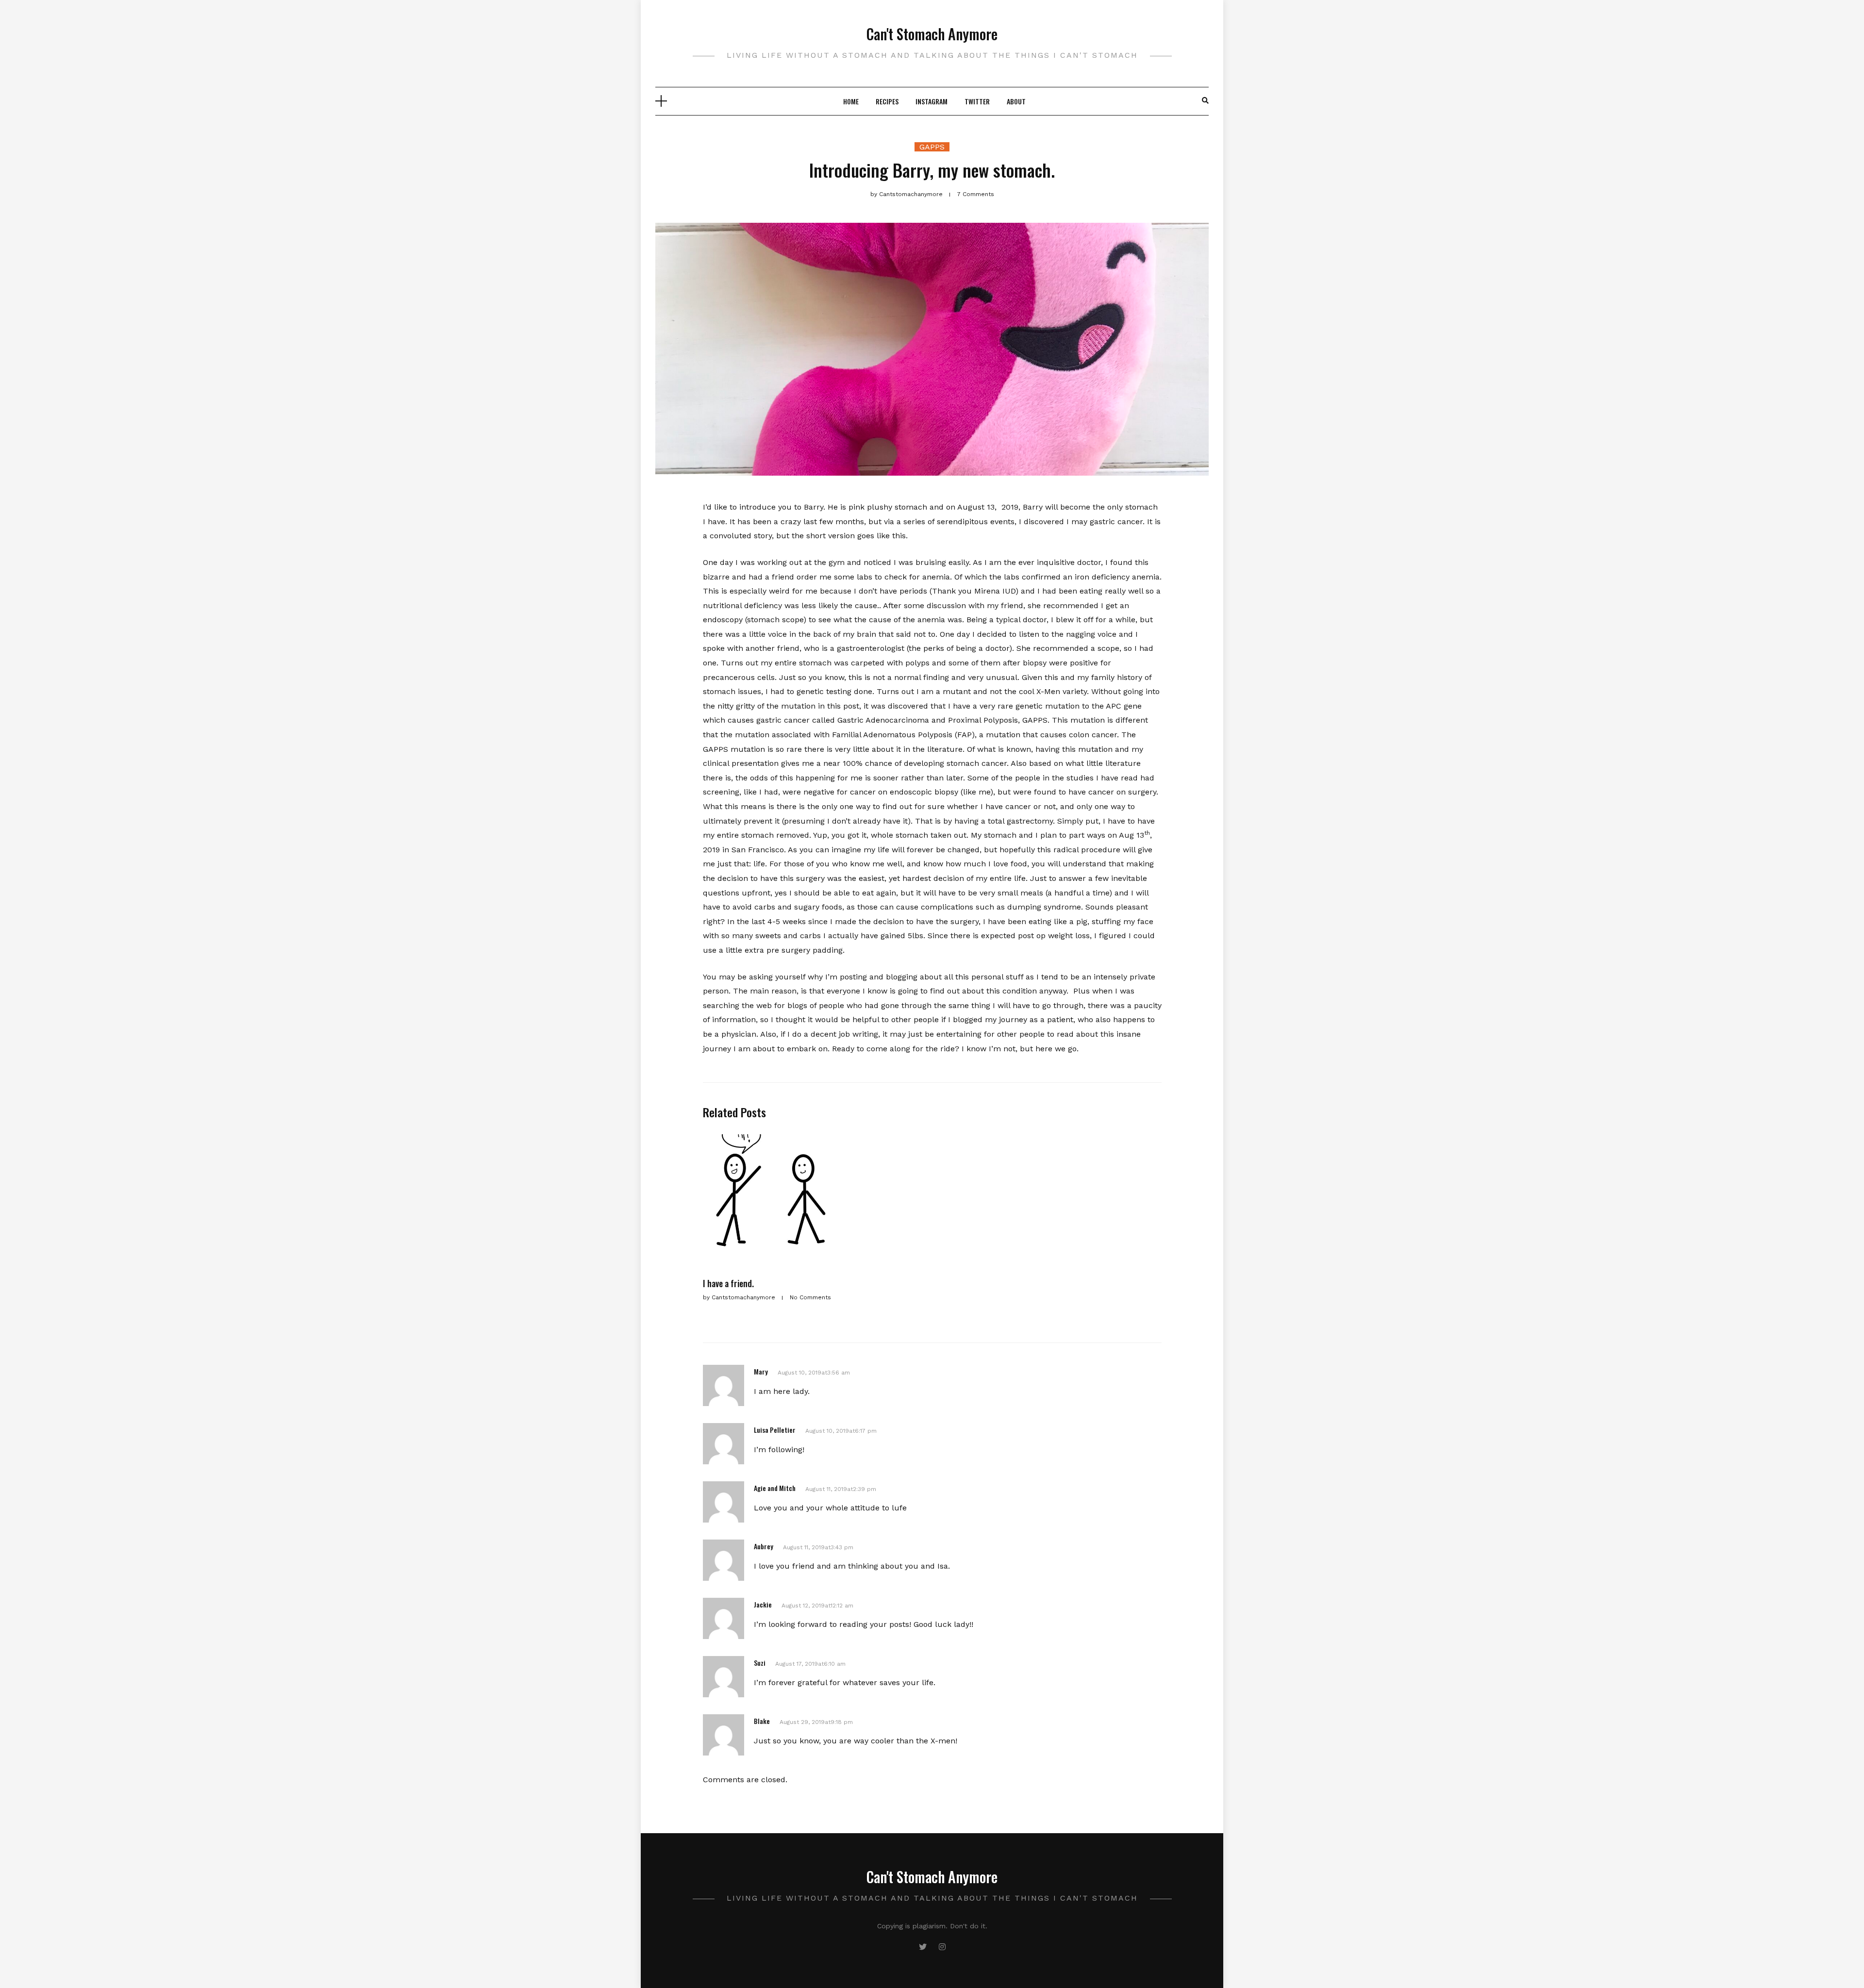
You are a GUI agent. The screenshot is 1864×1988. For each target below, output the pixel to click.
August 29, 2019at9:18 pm (816, 1722)
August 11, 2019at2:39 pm (841, 1489)
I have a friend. (728, 1283)
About (1016, 101)
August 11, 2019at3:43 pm (818, 1547)
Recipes (887, 101)
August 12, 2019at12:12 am (817, 1606)
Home (851, 101)
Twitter (977, 101)
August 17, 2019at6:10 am (810, 1664)
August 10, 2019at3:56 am (814, 1373)
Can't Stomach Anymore (932, 34)
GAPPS (932, 147)
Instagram (932, 101)
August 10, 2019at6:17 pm (841, 1431)
